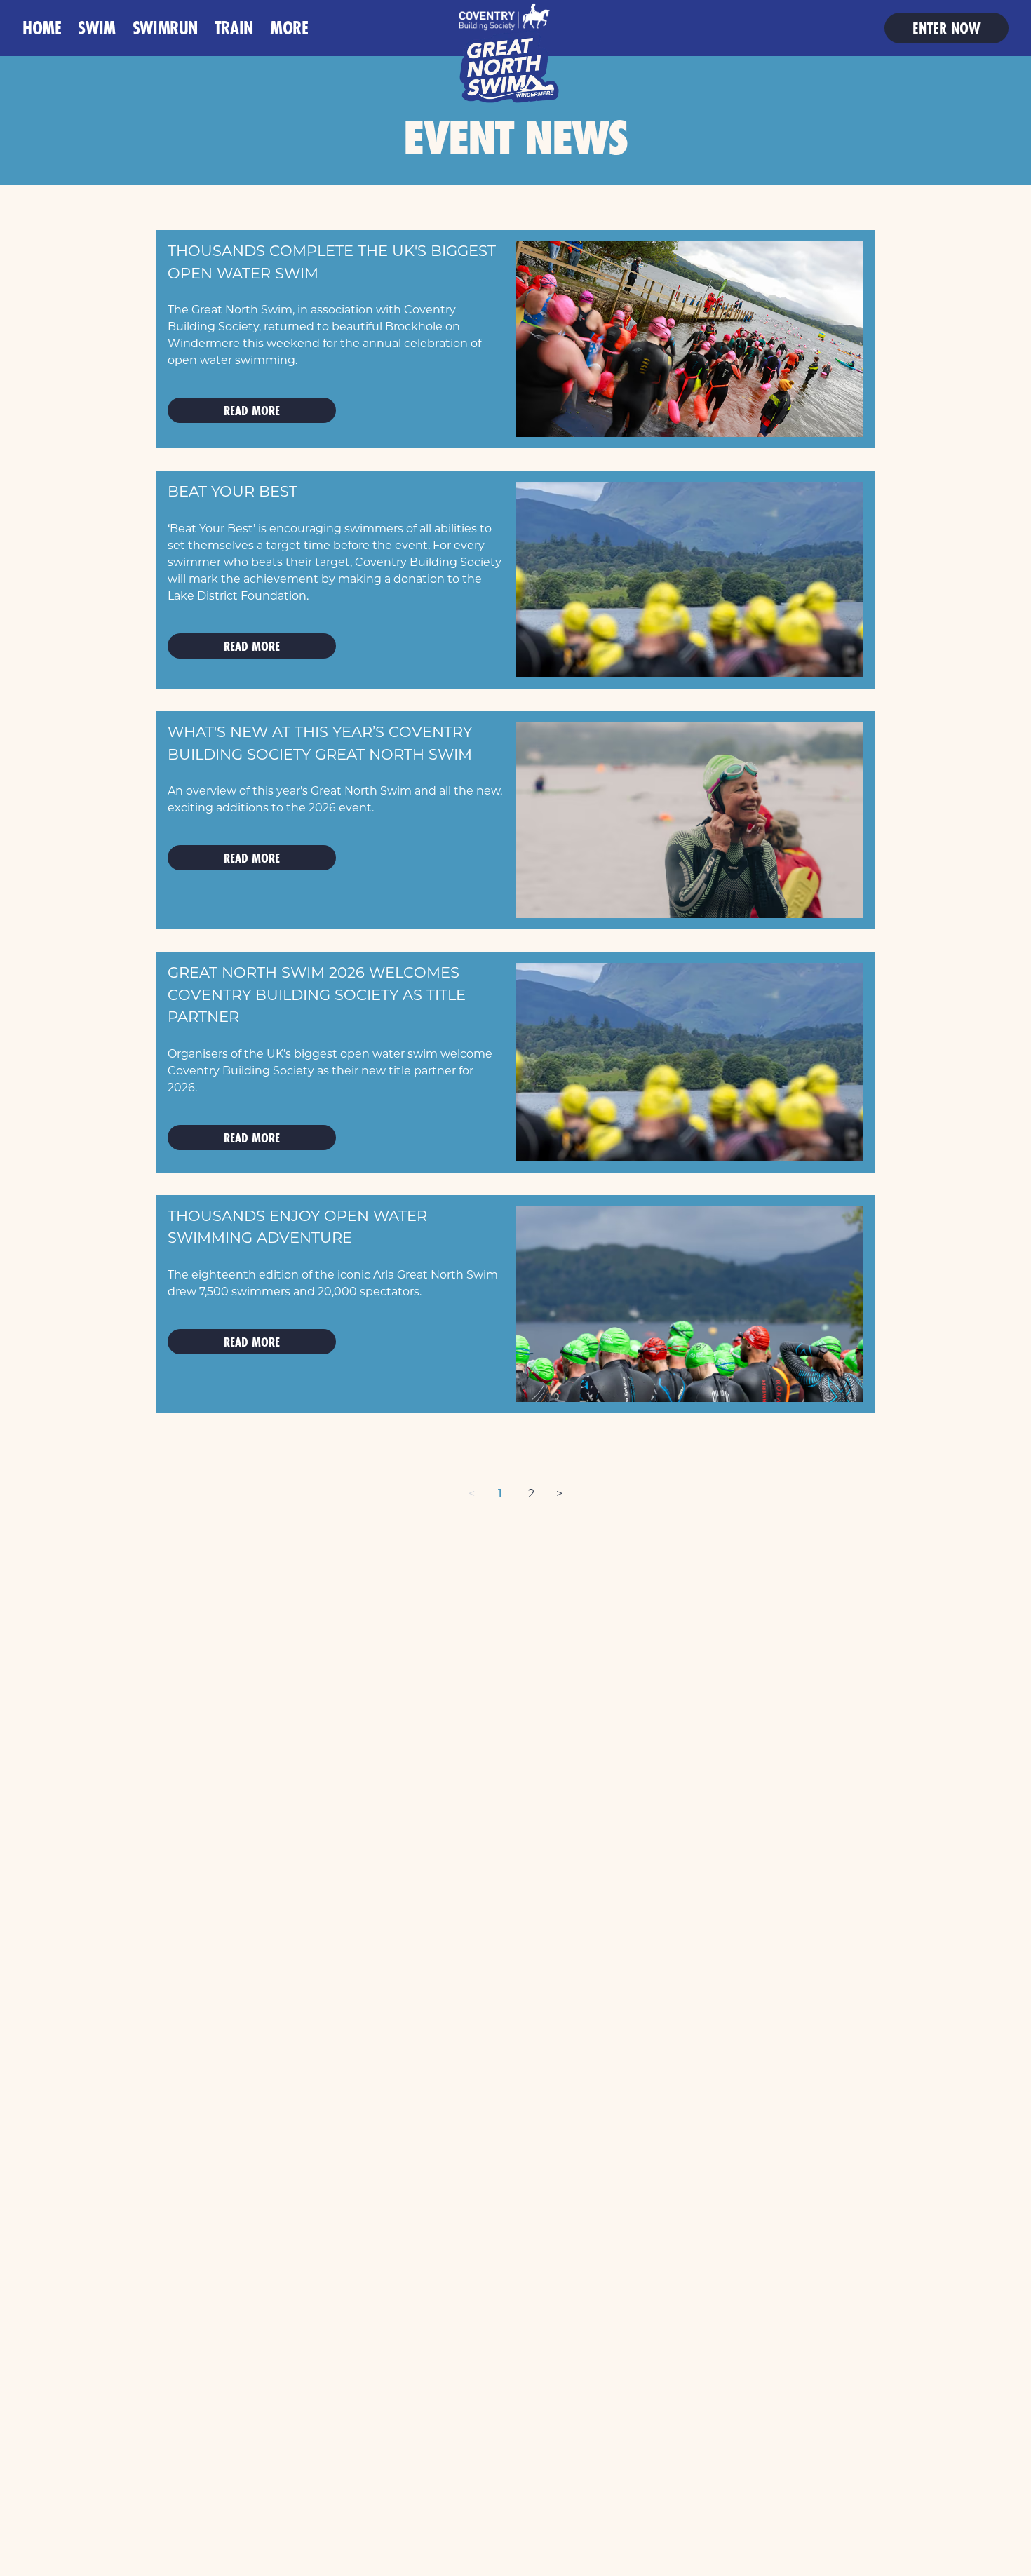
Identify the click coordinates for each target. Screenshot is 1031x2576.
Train (234, 28)
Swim (96, 28)
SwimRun (165, 28)
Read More (252, 410)
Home (42, 28)
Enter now (946, 28)
